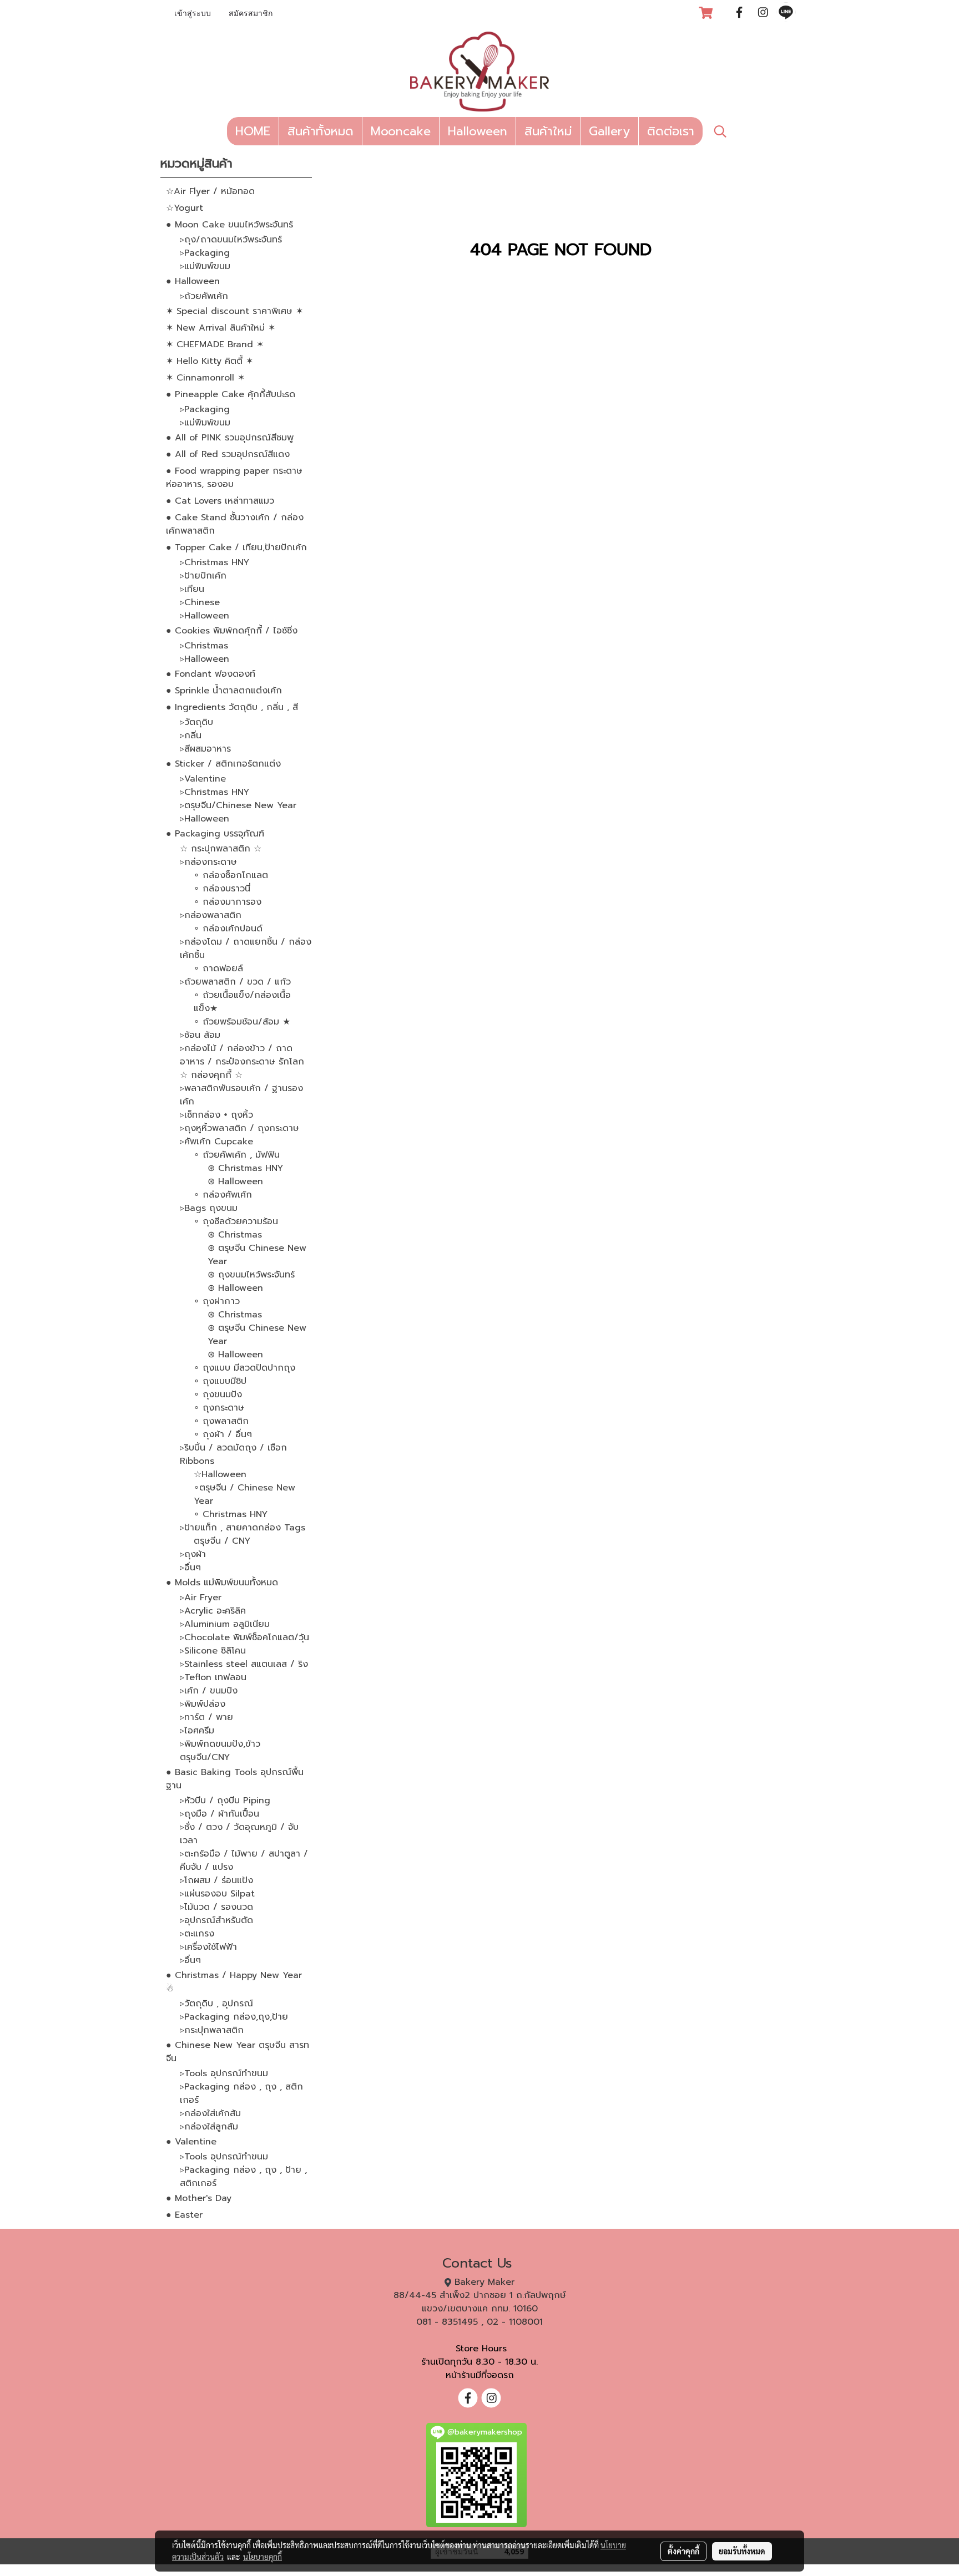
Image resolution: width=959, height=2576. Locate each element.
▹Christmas (204, 646)
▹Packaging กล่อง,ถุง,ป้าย (234, 2017)
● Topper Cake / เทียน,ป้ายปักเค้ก (236, 547)
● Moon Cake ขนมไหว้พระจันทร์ (229, 225)
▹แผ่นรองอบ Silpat (217, 1894)
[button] (720, 131)
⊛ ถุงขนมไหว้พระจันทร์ (251, 1275)
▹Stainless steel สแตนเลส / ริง (244, 1664)
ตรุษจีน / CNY (222, 1541)
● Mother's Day (199, 2198)
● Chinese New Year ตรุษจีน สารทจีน (238, 2052)
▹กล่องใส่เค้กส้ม (210, 2113)
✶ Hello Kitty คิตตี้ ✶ (210, 361)
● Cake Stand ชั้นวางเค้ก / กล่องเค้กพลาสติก (235, 524)
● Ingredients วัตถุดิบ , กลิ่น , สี (232, 707)
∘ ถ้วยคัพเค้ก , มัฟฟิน (237, 1155)
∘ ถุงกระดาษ (219, 1408)
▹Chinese (200, 602)
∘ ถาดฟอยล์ (218, 968)
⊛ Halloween (235, 1181)
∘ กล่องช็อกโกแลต (231, 875)
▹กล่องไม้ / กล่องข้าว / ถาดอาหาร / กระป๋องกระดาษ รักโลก (242, 1055)
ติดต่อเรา (671, 131)
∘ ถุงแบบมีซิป (220, 1381)
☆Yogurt (185, 208)
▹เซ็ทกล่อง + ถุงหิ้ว (216, 1115)
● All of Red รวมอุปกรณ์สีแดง (228, 454)
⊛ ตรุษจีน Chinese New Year (257, 1255)
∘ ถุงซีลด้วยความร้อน (236, 1221)
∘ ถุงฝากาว (217, 1301)
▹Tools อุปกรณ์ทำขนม (224, 2073)
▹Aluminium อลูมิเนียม (225, 1624)
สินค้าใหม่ (548, 131)
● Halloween (193, 281)
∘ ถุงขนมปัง (218, 1395)
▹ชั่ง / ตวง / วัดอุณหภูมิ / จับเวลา (239, 1834)
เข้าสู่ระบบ (193, 14)
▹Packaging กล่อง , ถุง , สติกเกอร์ (241, 2093)
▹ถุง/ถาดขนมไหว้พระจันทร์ (231, 240)
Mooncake (401, 131)
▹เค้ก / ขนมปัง (209, 1691)
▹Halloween (205, 616)
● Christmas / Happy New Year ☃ (234, 1982)
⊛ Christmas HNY (245, 1168)
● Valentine (191, 2142)
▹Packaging (205, 253)
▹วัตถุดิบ (196, 722)
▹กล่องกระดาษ (208, 862)
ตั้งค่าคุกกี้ (683, 2551)
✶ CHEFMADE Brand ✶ (215, 344)
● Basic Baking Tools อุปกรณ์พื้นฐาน (235, 1779)
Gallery (609, 131)
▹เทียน (192, 589)
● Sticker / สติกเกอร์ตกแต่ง (223, 764)
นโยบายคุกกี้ (263, 2557)
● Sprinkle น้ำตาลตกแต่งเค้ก (224, 691)
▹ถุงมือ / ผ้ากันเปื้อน (219, 1814)
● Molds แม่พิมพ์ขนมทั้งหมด (222, 1583)
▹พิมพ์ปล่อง (203, 1704)
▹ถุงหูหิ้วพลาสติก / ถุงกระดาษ (239, 1128)
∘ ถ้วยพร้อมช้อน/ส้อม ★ (242, 1022)
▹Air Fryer (201, 1598)
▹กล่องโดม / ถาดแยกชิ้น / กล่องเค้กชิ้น (246, 949)
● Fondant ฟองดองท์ (211, 674)
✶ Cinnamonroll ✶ (205, 378)
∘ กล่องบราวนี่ (222, 889)
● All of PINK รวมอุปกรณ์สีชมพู (230, 438)
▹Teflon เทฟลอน (213, 1677)
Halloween (478, 131)
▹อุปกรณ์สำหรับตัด (216, 1920)
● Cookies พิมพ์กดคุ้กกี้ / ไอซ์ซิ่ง (232, 631)
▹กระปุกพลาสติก (212, 2030)
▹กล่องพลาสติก (211, 915)
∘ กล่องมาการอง (228, 902)
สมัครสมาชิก (251, 14)
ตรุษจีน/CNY (205, 1757)
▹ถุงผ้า (193, 1554)
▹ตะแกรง (197, 1934)
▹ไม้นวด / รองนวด (216, 1907)
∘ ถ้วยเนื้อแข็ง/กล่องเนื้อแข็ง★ (242, 1002)
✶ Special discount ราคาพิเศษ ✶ (234, 311)
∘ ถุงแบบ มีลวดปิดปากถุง (244, 1368)
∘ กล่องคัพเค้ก (223, 1195)
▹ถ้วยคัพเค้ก (204, 296)
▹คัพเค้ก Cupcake (216, 1142)
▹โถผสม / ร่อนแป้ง (216, 1880)
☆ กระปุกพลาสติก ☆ (221, 849)
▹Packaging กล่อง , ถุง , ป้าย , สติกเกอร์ (243, 2177)
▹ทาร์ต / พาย (206, 1717)
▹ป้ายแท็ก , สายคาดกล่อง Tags (243, 1528)
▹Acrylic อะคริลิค (213, 1611)
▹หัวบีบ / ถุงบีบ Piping (225, 1801)
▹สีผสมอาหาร (205, 749)
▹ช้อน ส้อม (200, 1035)
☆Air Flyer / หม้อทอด (210, 191)
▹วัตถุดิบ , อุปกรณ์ (216, 2004)
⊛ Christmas (235, 1235)
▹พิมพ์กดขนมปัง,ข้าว (220, 1744)
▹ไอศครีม (197, 1731)
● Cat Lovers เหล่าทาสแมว (220, 501)
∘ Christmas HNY (231, 1514)
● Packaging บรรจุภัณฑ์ (215, 834)
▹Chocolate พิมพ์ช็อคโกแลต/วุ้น (244, 1637)
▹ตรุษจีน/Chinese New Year (238, 805)
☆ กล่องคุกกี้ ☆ (211, 1075)
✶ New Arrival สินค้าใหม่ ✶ (221, 328)
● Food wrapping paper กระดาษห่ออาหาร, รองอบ (234, 478)
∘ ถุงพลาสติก (221, 1421)
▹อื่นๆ (190, 1568)
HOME (253, 131)
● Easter (184, 2215)
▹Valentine (203, 779)
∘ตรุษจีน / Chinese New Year (244, 1494)
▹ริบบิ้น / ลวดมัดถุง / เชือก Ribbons (233, 1454)
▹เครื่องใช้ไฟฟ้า (208, 1947)
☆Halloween (220, 1474)
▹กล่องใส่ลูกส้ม (209, 2127)
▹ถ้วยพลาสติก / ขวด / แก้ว (235, 982)
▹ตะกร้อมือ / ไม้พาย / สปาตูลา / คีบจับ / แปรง (244, 1860)
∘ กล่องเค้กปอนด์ (228, 929)
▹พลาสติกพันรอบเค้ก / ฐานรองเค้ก (241, 1095)
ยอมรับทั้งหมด (742, 2551)
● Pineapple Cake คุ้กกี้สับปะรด (231, 394)
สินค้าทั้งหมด (320, 131)
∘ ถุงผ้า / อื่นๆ (223, 1434)
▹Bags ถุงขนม (209, 1208)
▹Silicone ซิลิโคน (213, 1651)
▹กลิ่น (191, 736)
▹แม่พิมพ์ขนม (205, 266)
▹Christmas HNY (214, 562)
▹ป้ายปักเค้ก (203, 576)
